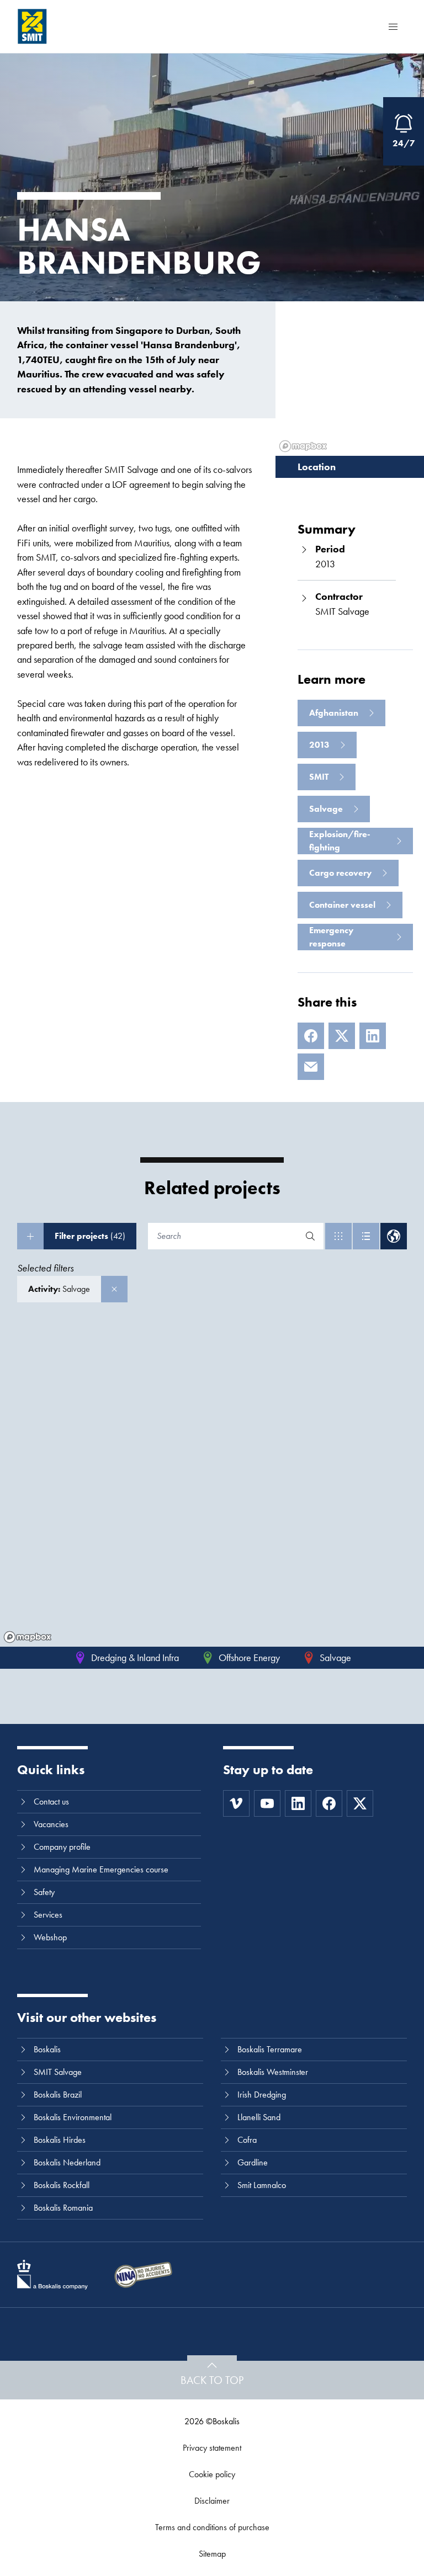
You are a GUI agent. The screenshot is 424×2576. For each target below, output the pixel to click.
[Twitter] (360, 1803)
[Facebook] (311, 1036)
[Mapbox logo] (28, 1637)
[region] (212, 1486)
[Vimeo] (236, 1803)
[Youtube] (267, 1803)
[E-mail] (311, 1067)
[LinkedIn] (373, 1036)
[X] (342, 1036)
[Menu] (393, 26)
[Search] (310, 1236)
